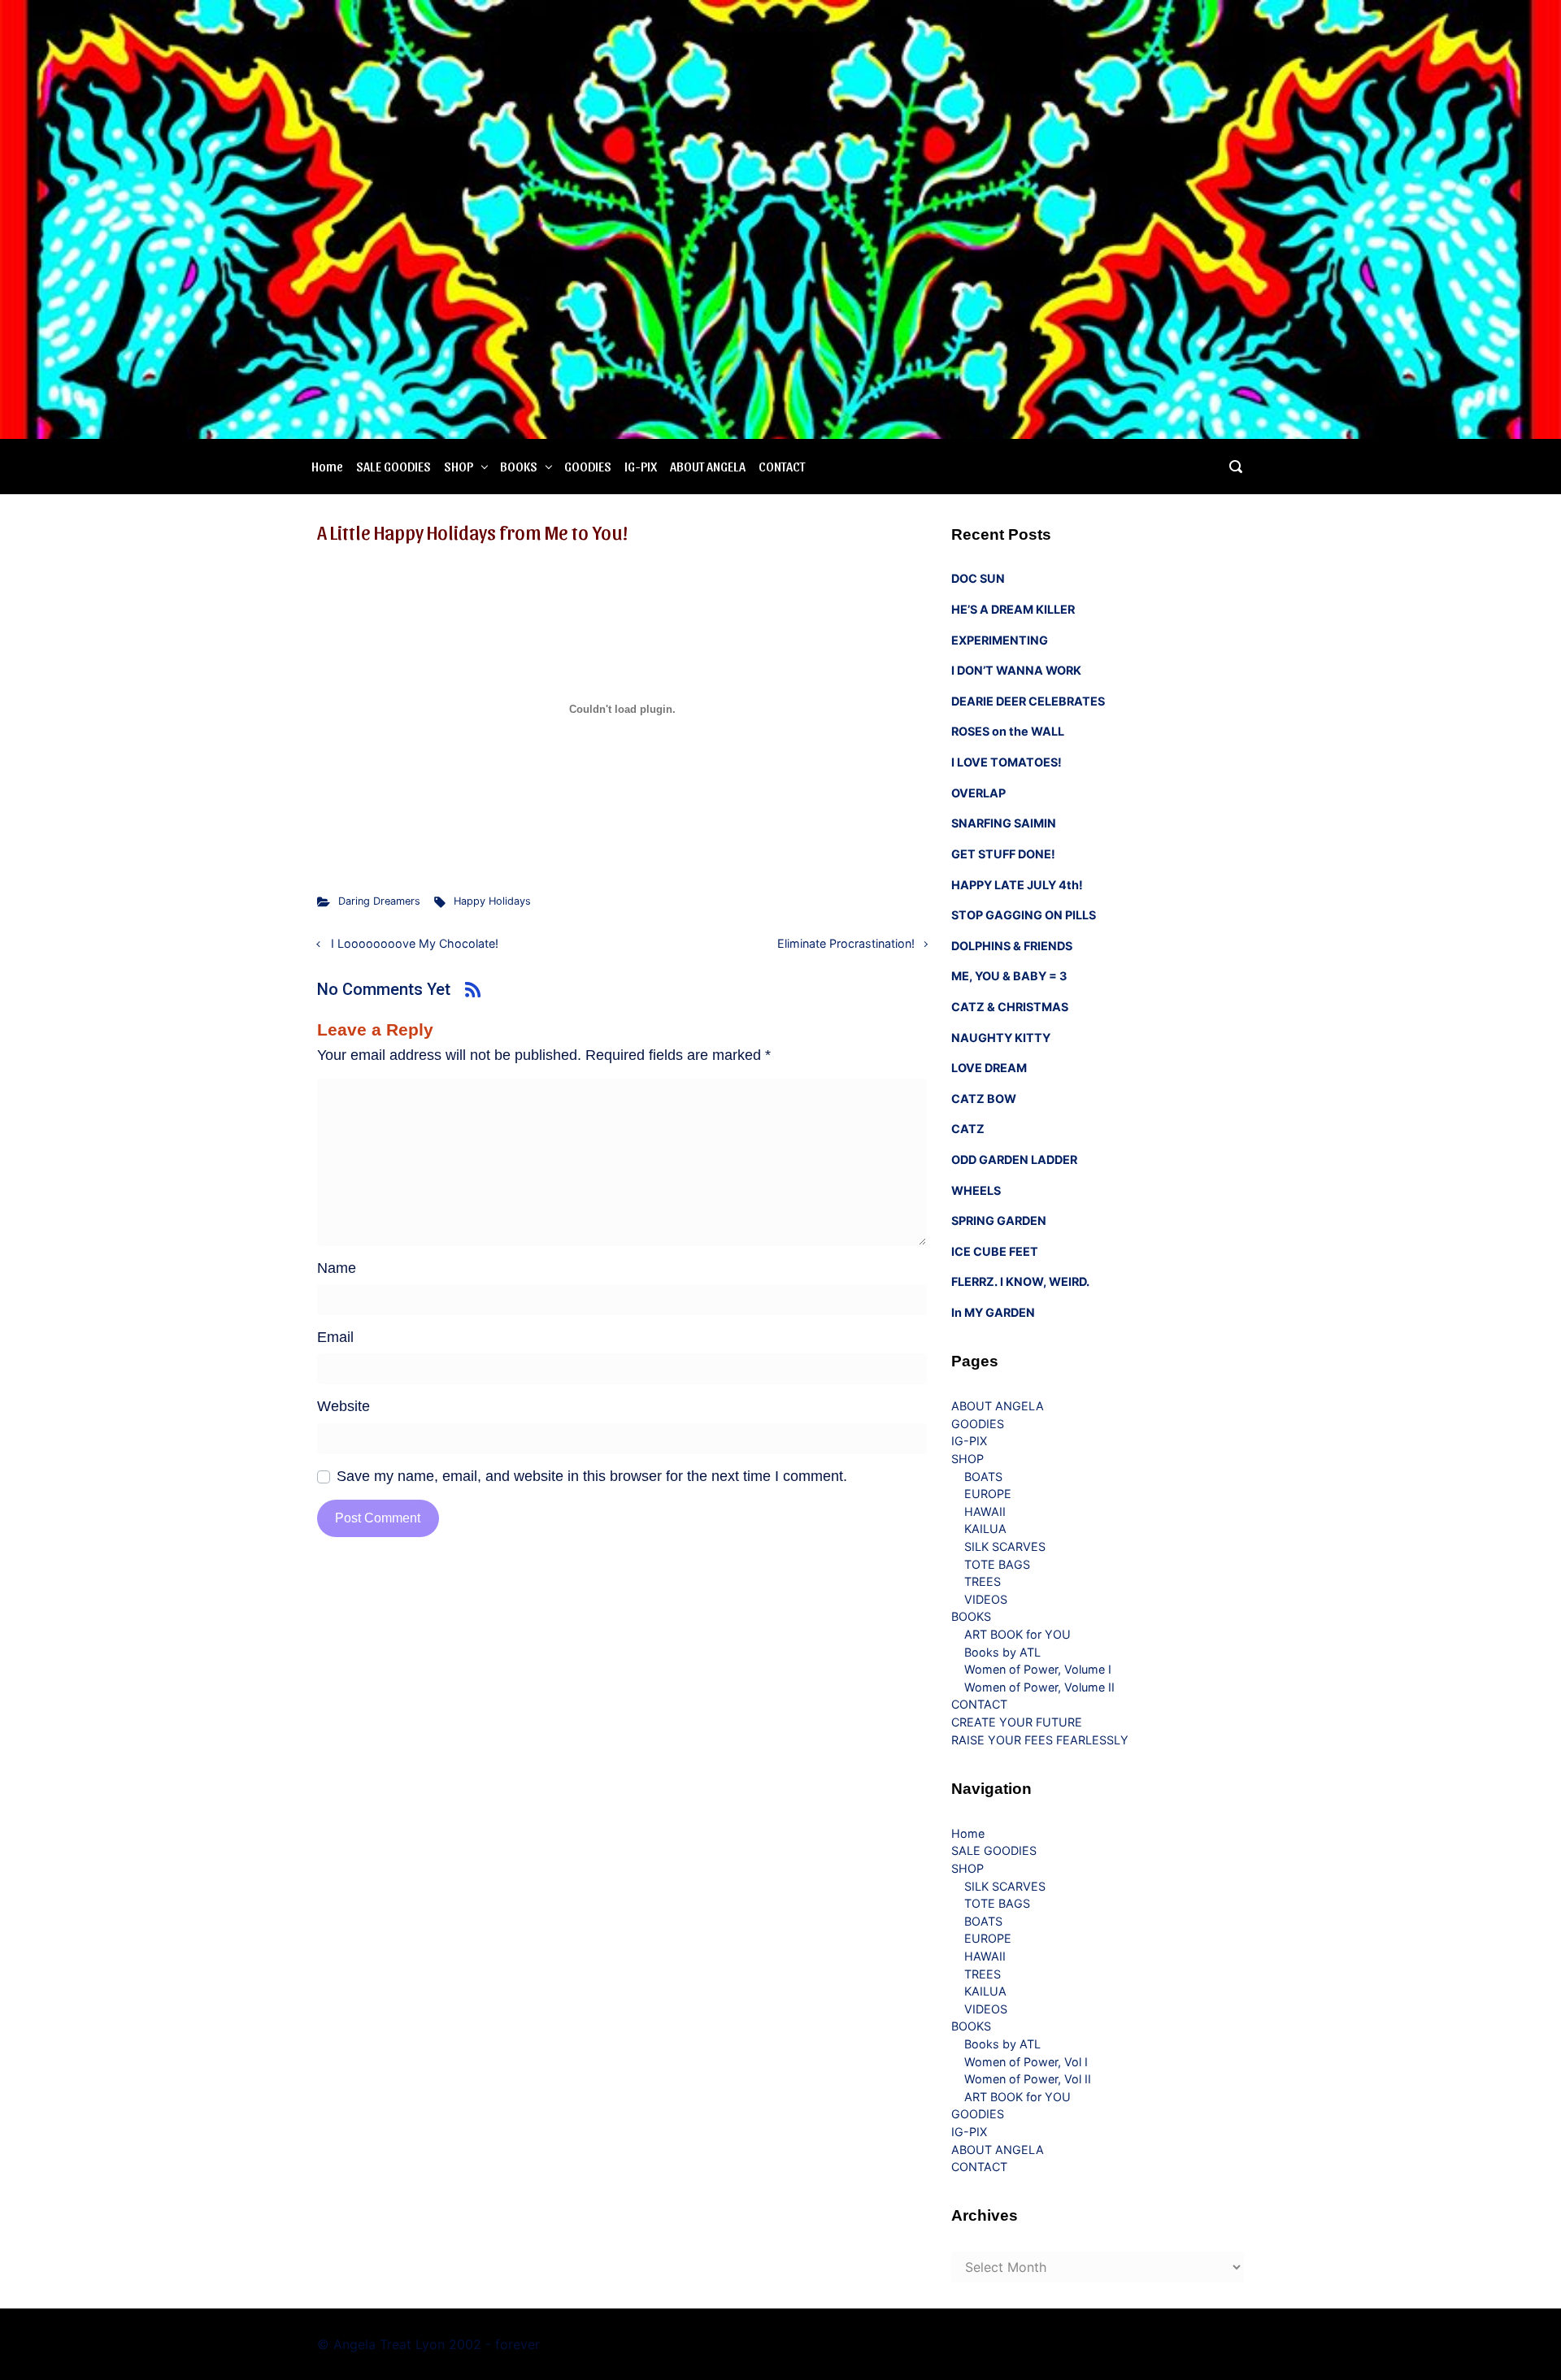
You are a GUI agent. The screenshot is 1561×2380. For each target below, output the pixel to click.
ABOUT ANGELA (708, 466)
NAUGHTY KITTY (1001, 1038)
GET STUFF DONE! (1003, 854)
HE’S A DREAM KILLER (1013, 609)
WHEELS (976, 1190)
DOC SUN (978, 578)
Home (327, 466)
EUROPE (988, 1494)
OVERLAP (978, 793)
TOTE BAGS (997, 1564)
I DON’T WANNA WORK (1016, 670)
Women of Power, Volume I (1038, 1669)
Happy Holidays (492, 901)
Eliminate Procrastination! (846, 943)
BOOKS (519, 466)
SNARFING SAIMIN (1004, 823)
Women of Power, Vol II (1028, 2079)
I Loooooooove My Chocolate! (415, 943)
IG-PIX (641, 466)
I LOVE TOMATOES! (1007, 762)
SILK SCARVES (1005, 1546)
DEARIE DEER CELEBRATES (1028, 701)
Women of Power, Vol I (1026, 2062)
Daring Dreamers (379, 901)
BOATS (983, 1477)
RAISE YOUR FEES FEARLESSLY (1040, 1740)
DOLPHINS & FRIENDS (1012, 946)
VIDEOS (986, 1599)
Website (344, 1406)
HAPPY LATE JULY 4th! (1017, 885)
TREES (983, 1581)
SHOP (459, 466)
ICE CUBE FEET (995, 1251)
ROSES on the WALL (1008, 731)
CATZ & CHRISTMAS (1010, 1007)
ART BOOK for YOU (1017, 1634)
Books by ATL (1002, 1652)
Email (335, 1337)
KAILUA (985, 1529)
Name (337, 1268)
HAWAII (985, 1511)
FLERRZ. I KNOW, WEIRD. (1020, 1281)
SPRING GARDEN (999, 1220)
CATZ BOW (984, 1099)
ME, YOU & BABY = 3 (1009, 976)
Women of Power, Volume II (1039, 1687)
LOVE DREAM (989, 1068)
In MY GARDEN (993, 1312)
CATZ (968, 1129)
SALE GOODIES (394, 466)
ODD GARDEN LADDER (1014, 1160)
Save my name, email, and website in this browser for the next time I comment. (592, 1476)
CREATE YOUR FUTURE (1017, 1722)
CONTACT (782, 466)
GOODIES (588, 466)
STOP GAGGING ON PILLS (1024, 915)
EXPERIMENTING (1000, 640)
